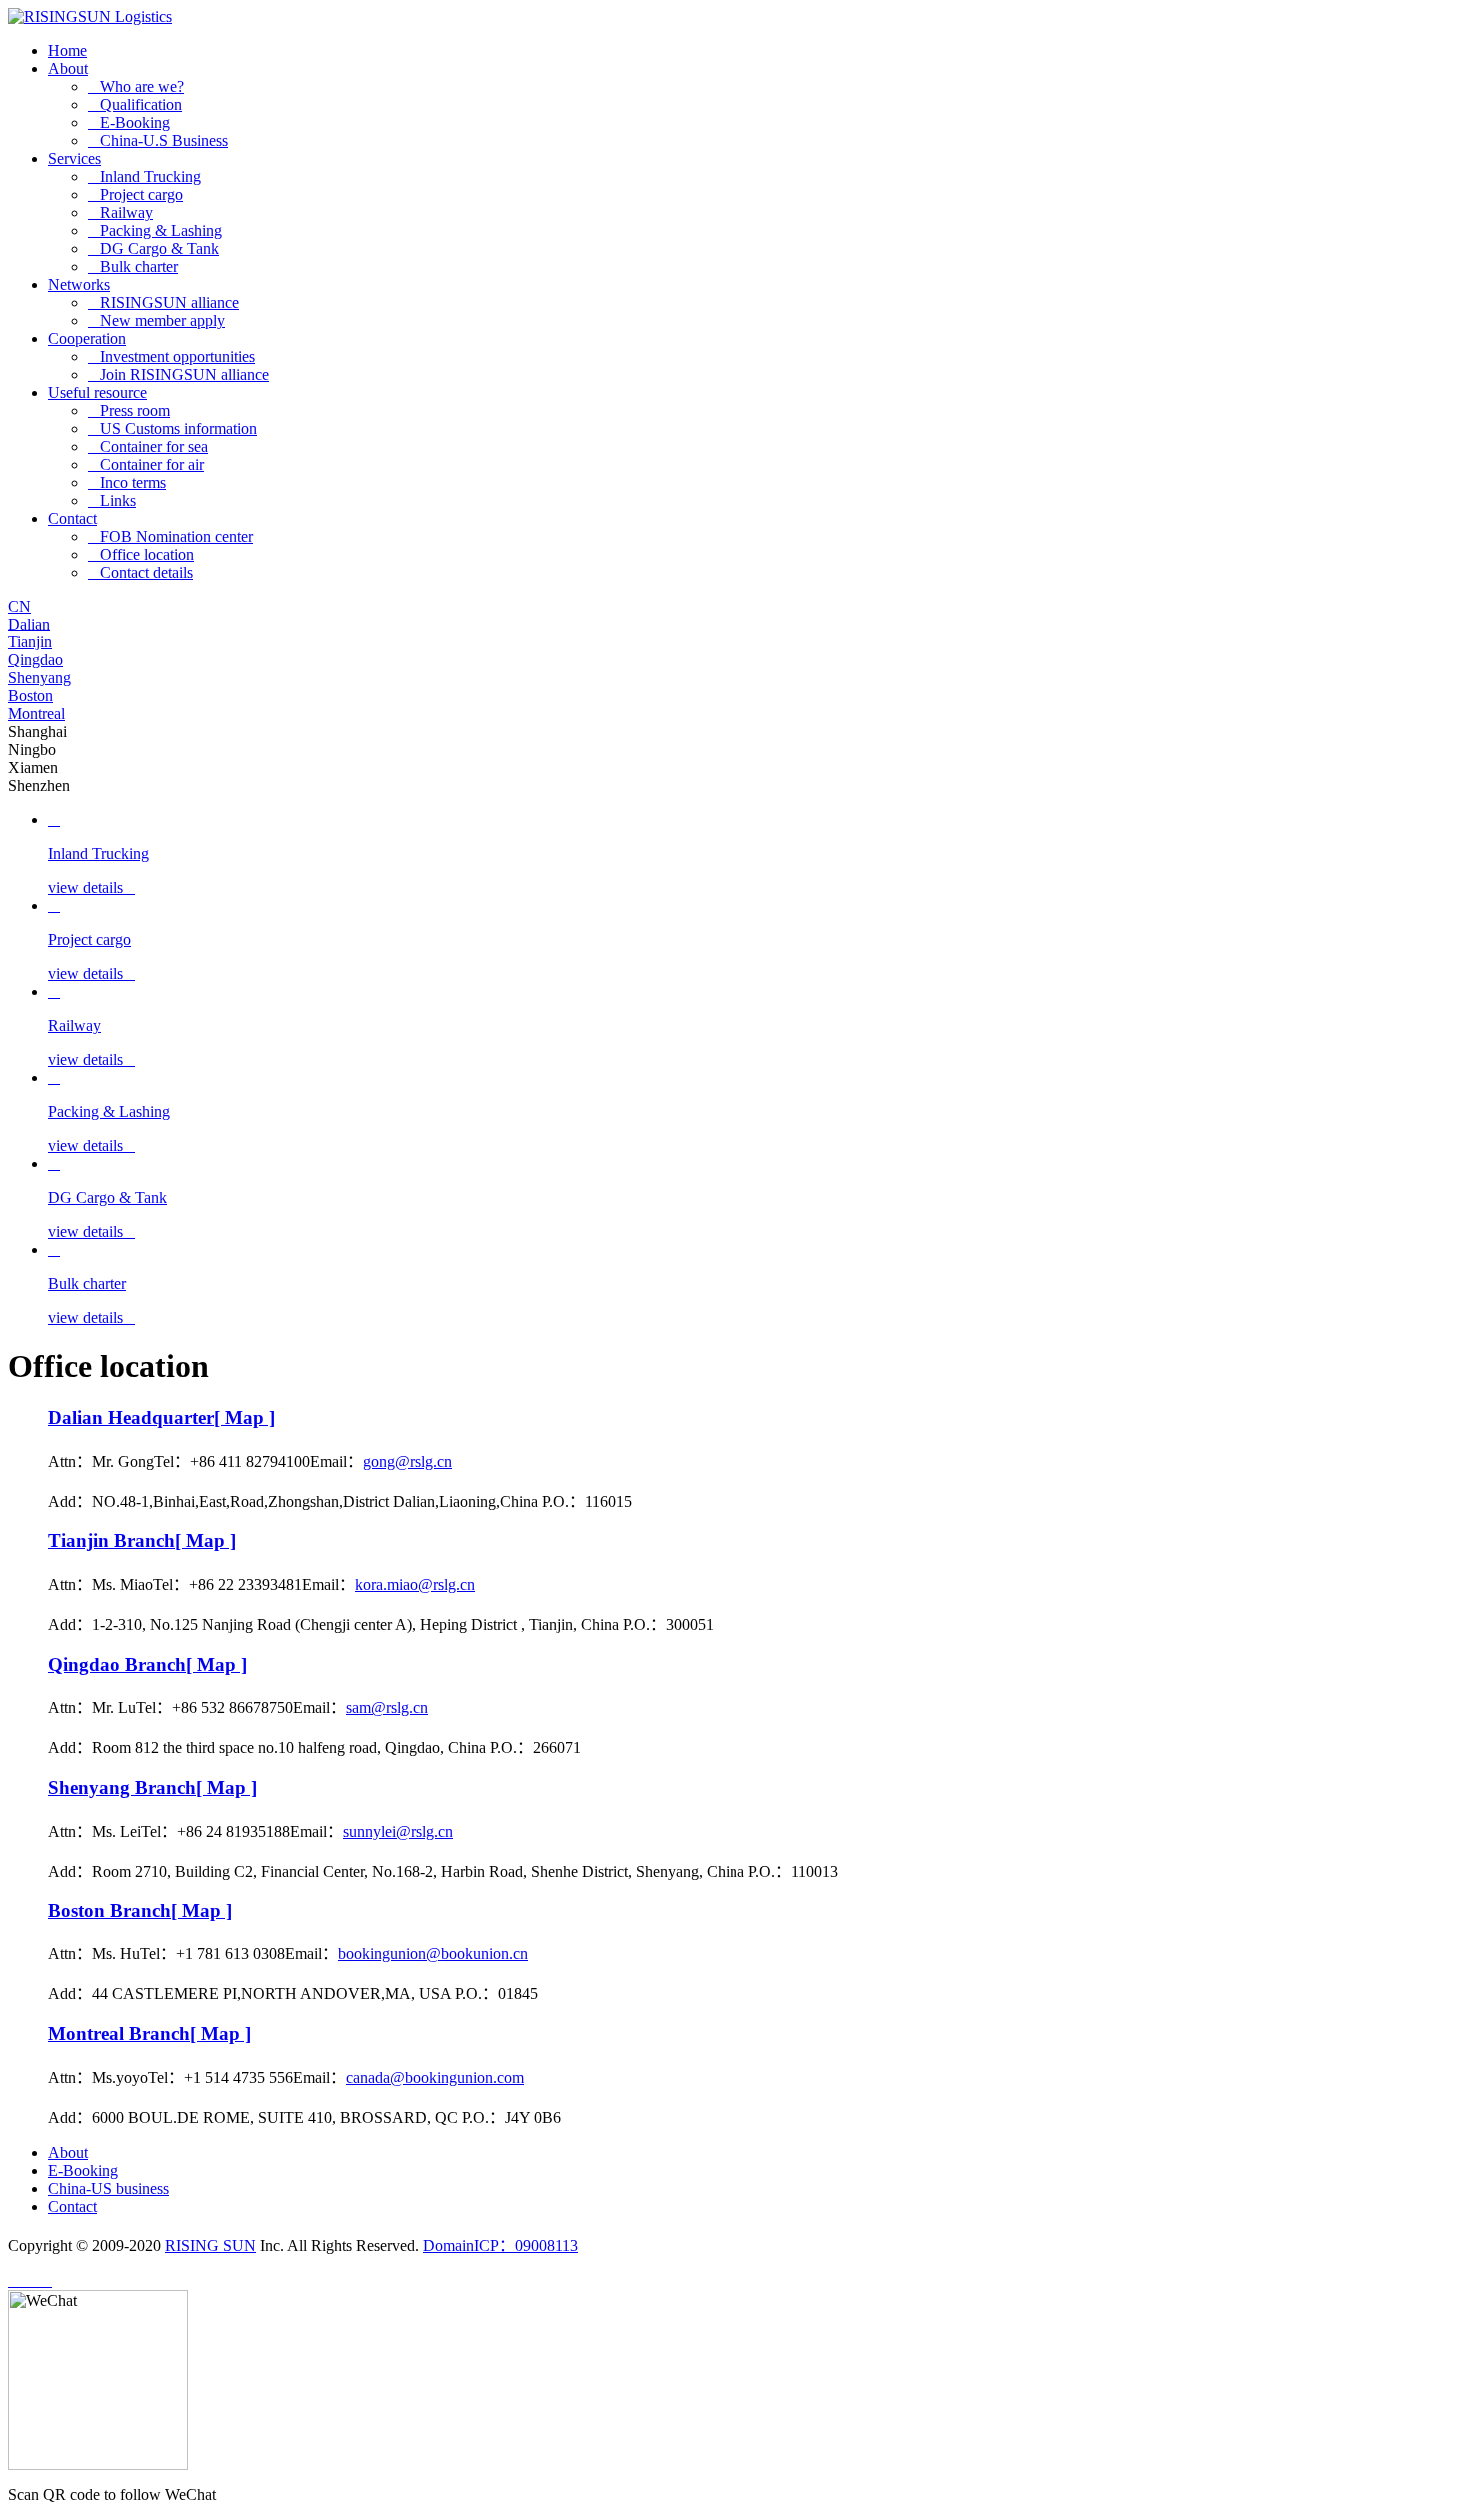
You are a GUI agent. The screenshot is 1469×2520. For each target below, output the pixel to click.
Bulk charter (133, 266)
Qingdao (35, 660)
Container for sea (148, 446)
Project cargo (135, 194)
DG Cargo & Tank (153, 248)
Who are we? (136, 86)
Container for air (146, 464)
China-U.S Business (158, 140)
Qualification (135, 104)
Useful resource (97, 392)
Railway (120, 212)
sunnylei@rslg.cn (398, 1831)
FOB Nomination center (170, 536)
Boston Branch (140, 1911)
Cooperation (87, 338)
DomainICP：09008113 (500, 2246)
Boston (30, 696)
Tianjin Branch (142, 1540)
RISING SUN (210, 2246)
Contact (72, 518)
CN (19, 606)
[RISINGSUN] (90, 16)
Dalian (29, 624)
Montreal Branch (149, 2034)
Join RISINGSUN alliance (178, 374)
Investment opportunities (171, 356)
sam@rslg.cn (387, 1707)
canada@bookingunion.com (435, 2078)
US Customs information (172, 428)
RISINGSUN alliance (163, 302)
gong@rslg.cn (407, 1461)
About (68, 68)
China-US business (108, 2189)
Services (74, 158)
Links (112, 500)
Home (67, 50)
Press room (129, 410)
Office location (141, 554)
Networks (79, 284)
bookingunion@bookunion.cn (433, 1954)
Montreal (36, 714)
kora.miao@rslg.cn (415, 1584)
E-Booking (129, 122)
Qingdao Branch (147, 1664)
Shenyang (39, 678)
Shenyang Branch (152, 1787)
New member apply (156, 320)
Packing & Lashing (155, 230)
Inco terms (127, 482)
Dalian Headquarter (161, 1417)
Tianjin (30, 642)
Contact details (140, 572)
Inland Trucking (144, 176)
